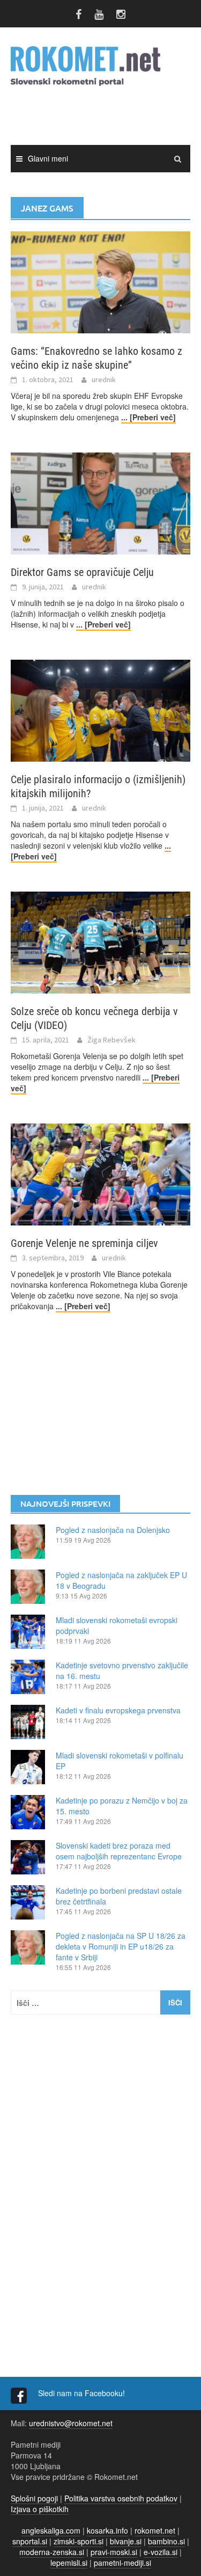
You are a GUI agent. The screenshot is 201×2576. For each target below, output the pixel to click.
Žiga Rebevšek (111, 1040)
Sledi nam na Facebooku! (83, 2393)
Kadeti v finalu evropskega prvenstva (118, 1710)
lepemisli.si (69, 2563)
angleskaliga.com (51, 2530)
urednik (104, 380)
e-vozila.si (161, 2552)
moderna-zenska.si (52, 2552)
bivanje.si (126, 2541)
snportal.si (30, 2541)
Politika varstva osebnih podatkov (121, 2498)
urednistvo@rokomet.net (71, 2423)
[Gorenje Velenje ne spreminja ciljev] (100, 1173)
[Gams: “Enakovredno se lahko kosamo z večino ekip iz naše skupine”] (100, 281)
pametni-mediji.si (122, 2563)
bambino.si (166, 2541)
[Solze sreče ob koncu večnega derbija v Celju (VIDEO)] (100, 942)
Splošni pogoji (34, 2498)
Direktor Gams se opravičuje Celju (82, 572)
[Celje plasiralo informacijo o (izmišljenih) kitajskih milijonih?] (100, 710)
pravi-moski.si (114, 2552)
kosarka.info (107, 2530)
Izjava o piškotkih (40, 2509)
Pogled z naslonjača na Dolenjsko (113, 1530)
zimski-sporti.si (79, 2541)
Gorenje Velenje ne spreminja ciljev (84, 1243)
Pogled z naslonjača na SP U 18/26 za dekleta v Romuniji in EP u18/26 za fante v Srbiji (121, 1946)
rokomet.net (155, 2530)
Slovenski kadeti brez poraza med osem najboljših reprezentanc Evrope (119, 1851)
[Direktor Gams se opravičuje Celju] (100, 502)
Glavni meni (48, 158)
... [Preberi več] (148, 417)
